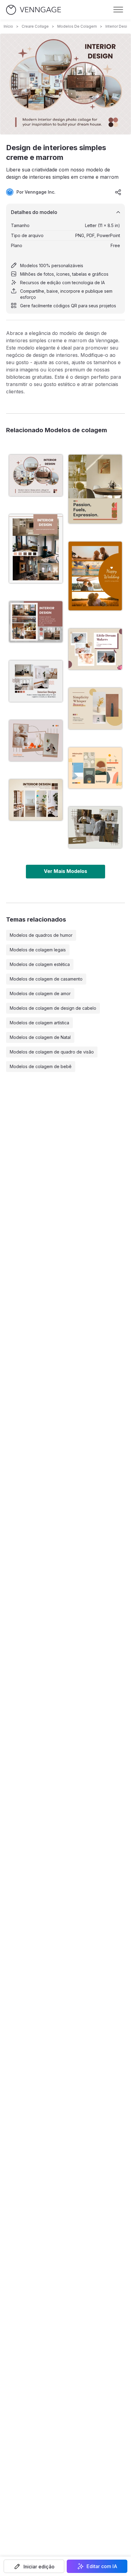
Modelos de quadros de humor (41, 935)
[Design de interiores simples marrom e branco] (36, 549)
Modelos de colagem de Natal (40, 1037)
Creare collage (35, 26)
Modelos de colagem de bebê (41, 1066)
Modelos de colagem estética (40, 964)
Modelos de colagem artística (39, 1023)
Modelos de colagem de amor (40, 993)
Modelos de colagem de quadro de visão (52, 1052)
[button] (34, 2566)
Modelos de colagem (77, 26)
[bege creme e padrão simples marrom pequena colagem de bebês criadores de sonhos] (95, 649)
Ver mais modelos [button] (65, 871)
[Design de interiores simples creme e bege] (36, 800)
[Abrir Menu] (118, 10)
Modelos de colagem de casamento (46, 979)
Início (8, 26)
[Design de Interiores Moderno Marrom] (36, 622)
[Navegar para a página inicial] (34, 10)
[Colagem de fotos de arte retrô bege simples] (95, 489)
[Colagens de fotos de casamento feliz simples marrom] (95, 576)
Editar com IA (102, 2566)
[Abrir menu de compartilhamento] (118, 192)
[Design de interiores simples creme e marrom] (36, 475)
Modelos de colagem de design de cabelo (53, 1008)
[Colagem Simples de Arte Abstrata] (95, 768)
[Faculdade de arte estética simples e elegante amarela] (95, 827)
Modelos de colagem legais (38, 950)
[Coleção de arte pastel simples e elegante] (95, 708)
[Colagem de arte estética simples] (36, 741)
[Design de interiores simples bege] (36, 681)
